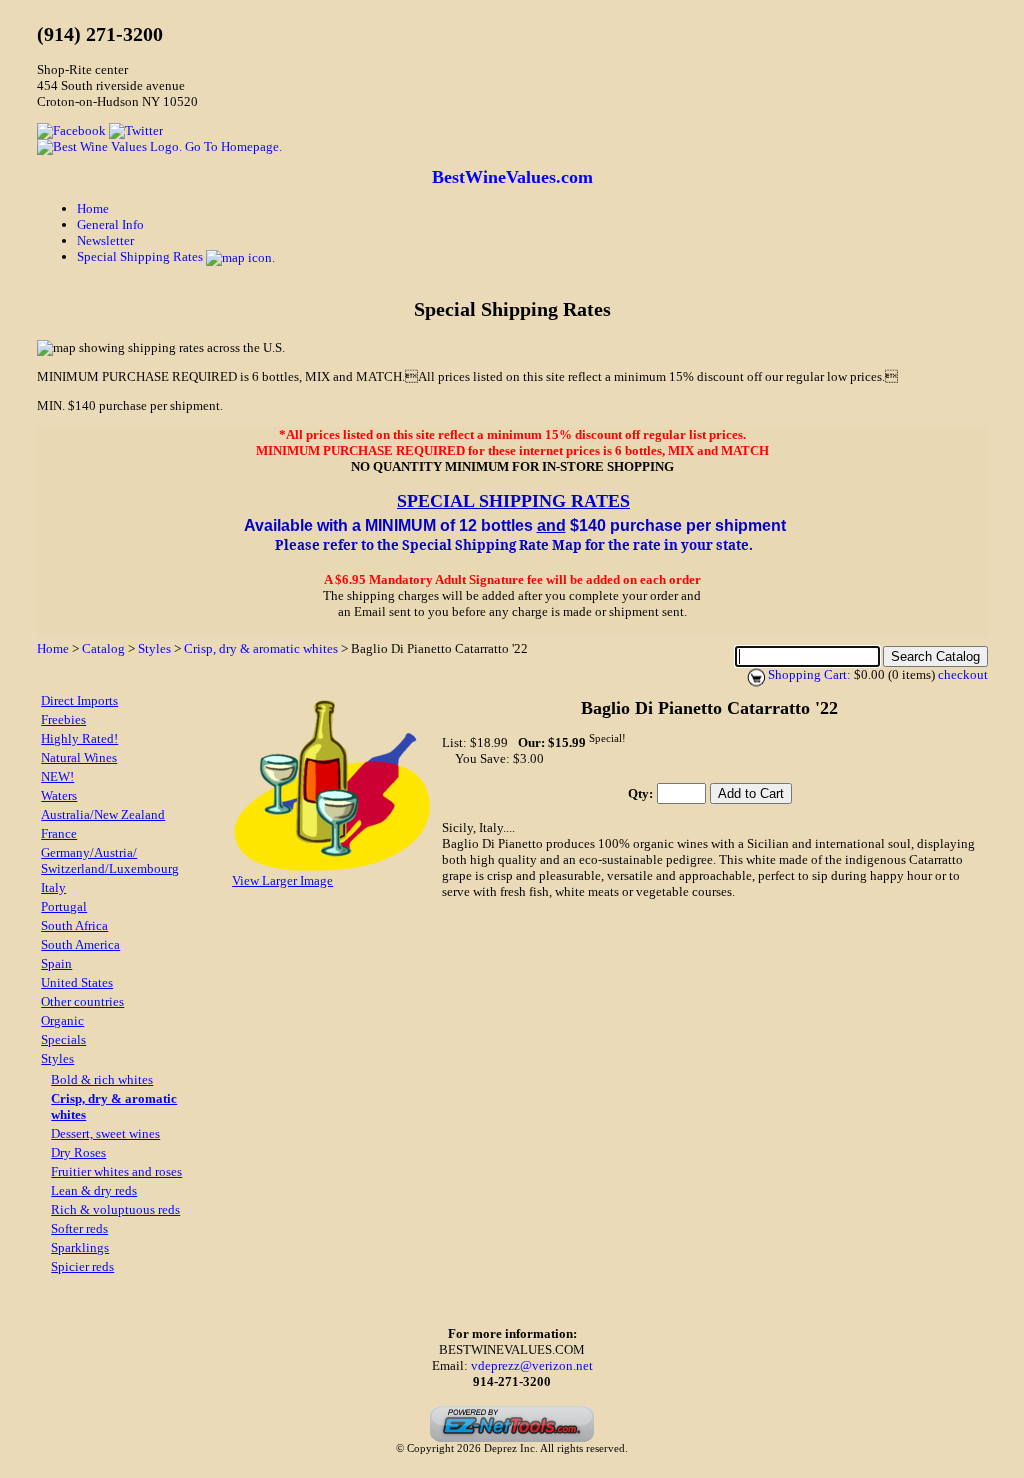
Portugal (64, 906)
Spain (56, 963)
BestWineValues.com (512, 177)
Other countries (82, 1001)
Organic (62, 1020)
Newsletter (105, 240)
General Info (110, 224)
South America (80, 944)
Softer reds (79, 1228)
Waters (59, 795)
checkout (963, 674)
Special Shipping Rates (141, 256)
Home (93, 208)
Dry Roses (78, 1152)
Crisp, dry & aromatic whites (261, 648)
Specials (63, 1039)
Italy (53, 887)
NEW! (57, 776)
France (59, 833)
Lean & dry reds (94, 1190)
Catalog (103, 648)
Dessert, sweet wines (105, 1133)
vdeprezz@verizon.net (532, 1365)
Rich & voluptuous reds (115, 1209)
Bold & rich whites (102, 1079)
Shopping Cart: (809, 674)
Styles (154, 648)
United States (77, 982)
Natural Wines (79, 757)
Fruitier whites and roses (116, 1171)
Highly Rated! (79, 738)
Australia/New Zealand (103, 814)
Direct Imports (79, 700)
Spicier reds (82, 1266)
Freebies (63, 719)
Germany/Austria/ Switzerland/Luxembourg (110, 860)
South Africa (74, 925)
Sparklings (80, 1247)
